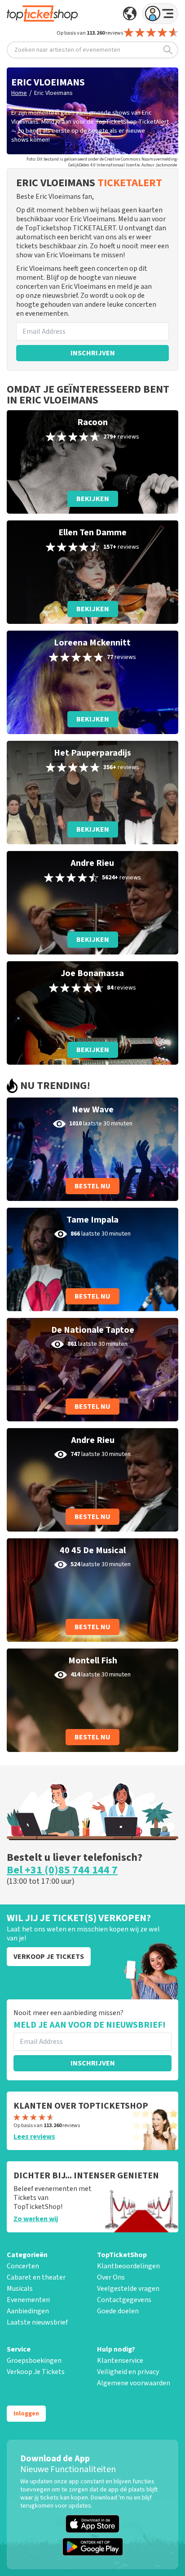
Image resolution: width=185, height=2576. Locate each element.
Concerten (23, 2266)
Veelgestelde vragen (128, 2289)
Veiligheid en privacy (128, 2372)
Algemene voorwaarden (134, 2383)
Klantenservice (120, 2361)
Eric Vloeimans (53, 93)
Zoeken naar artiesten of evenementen (67, 50)
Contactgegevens (124, 2300)
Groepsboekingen (34, 2361)
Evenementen (28, 2300)
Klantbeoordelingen (128, 2266)
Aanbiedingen (28, 2311)
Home (19, 93)
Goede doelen (118, 2311)
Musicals (20, 2289)
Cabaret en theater (36, 2277)
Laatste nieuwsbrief (37, 2322)
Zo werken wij (36, 2219)
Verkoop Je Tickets (36, 2372)
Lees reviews (34, 2137)
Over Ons (111, 2277)
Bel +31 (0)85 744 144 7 (62, 1870)
